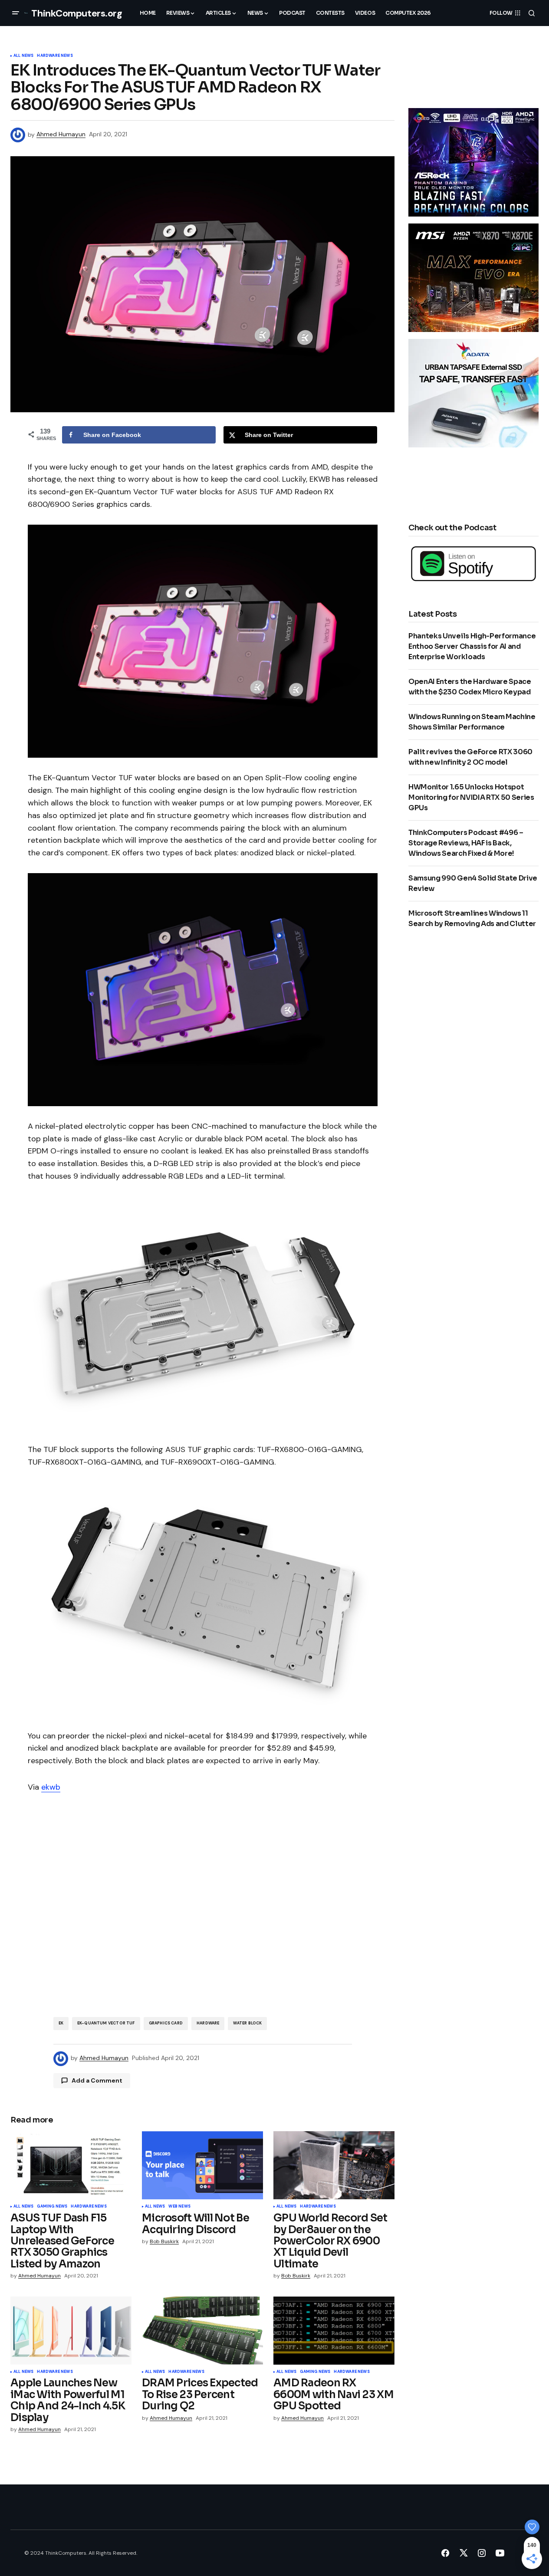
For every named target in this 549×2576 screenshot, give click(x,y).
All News (23, 56)
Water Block (247, 2023)
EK (61, 2023)
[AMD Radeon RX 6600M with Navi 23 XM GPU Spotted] (334, 2331)
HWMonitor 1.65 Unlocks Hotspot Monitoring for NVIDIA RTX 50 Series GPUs (471, 797)
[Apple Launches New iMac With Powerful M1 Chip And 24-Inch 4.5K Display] (71, 2331)
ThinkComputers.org (77, 13)
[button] (16, 13)
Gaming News (52, 2207)
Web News (179, 2207)
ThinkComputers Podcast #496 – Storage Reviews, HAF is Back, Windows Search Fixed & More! (466, 843)
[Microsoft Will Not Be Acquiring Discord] (202, 2165)
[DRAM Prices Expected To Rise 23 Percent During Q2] (202, 2331)
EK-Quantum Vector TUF (106, 2023)
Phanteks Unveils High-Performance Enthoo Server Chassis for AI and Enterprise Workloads (472, 646)
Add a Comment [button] (97, 2080)
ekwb (51, 1787)
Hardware (208, 2023)
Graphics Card (166, 2023)
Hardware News (55, 56)
